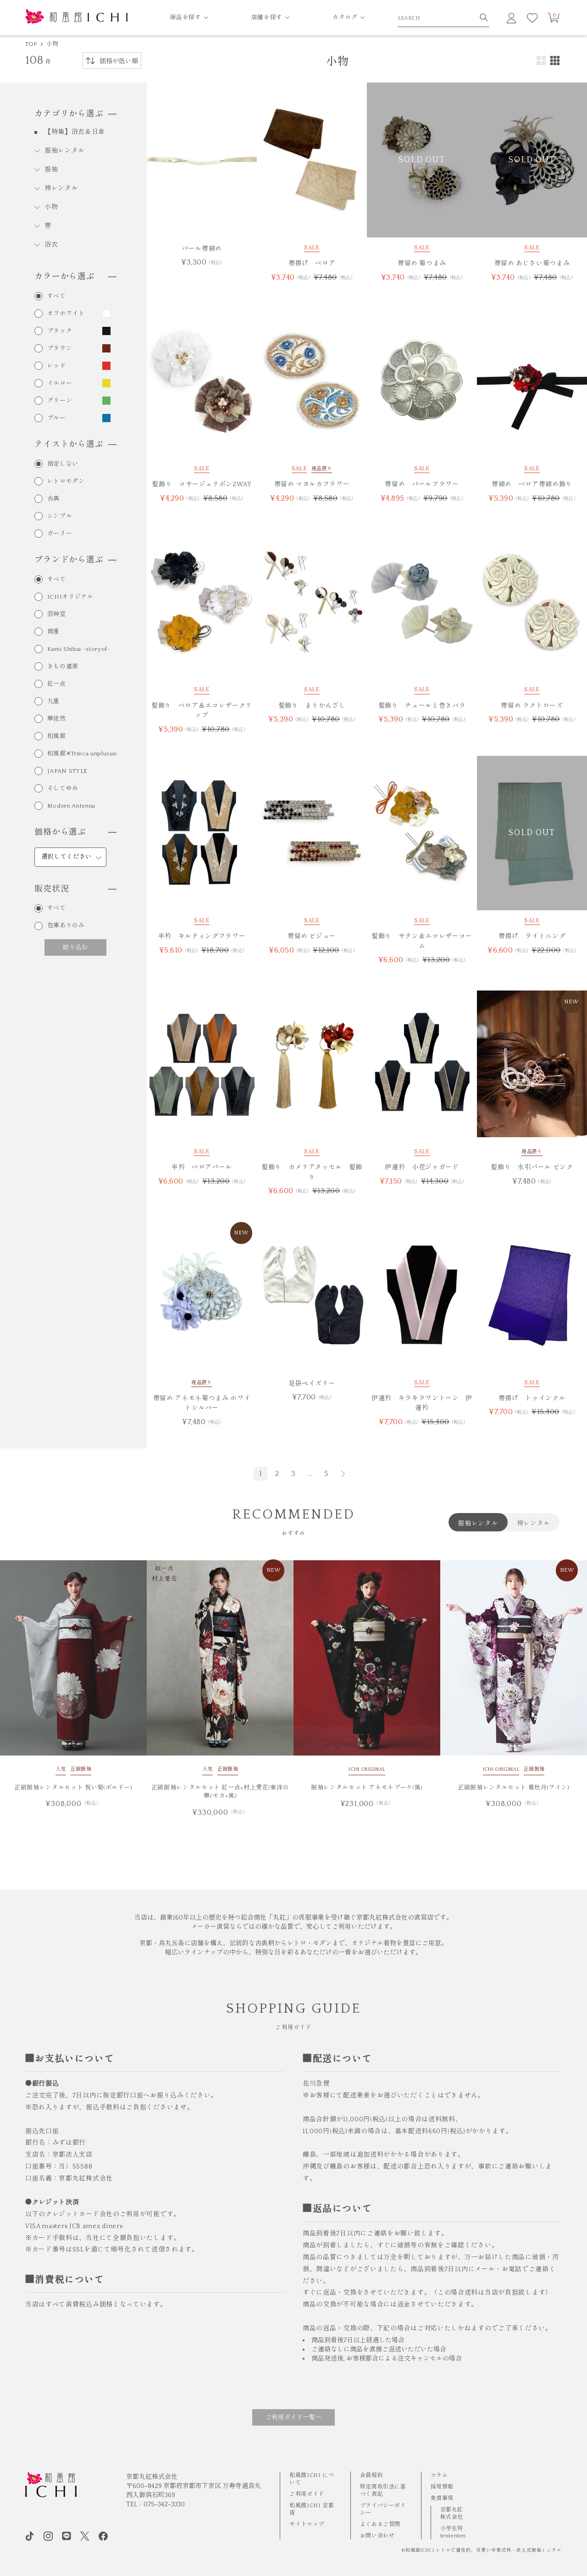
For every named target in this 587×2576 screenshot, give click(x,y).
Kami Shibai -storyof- (79, 649)
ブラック (60, 331)
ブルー (57, 418)
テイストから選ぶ (69, 445)
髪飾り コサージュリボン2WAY (202, 484)
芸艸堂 (57, 614)
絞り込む (75, 947)
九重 (53, 702)
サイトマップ (307, 2524)
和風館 (57, 736)
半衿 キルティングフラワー (202, 936)
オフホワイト (66, 314)
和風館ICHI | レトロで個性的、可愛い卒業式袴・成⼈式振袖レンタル (484, 2551)
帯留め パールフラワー (422, 484)
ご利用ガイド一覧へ (294, 2417)
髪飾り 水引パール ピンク (532, 1167)
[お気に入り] (532, 18)
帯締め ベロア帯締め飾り (532, 484)
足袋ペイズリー (312, 1384)
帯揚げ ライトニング (532, 936)
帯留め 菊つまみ (422, 264)
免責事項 (442, 2498)
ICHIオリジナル (70, 597)
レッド (57, 366)
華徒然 (57, 719)
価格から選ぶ (60, 832)
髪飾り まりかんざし (312, 706)
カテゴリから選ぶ (69, 114)
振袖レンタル (65, 151)
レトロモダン (66, 482)
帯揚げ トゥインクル (532, 1398)
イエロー (60, 383)
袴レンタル (61, 188)
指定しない (63, 464)
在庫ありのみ (66, 926)
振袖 (51, 170)
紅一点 (57, 684)
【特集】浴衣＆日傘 (75, 132)
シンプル (60, 516)
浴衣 (51, 245)
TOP (31, 44)
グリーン (60, 401)
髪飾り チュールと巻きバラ (422, 706)
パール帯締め (202, 249)
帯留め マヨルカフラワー (312, 484)
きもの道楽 (63, 667)
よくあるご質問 (380, 2524)
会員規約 (371, 2475)
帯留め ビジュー (312, 936)
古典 (53, 499)
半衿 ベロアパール (202, 1167)
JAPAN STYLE (67, 771)
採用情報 (442, 2487)
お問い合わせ (377, 2536)
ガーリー (60, 534)
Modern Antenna (71, 806)
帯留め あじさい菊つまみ (532, 264)
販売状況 (52, 889)
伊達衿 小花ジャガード (422, 1167)
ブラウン (60, 349)
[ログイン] (511, 18)
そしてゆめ (63, 789)
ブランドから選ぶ (69, 560)
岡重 (53, 632)
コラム (439, 2475)
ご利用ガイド (307, 2494)
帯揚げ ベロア (312, 264)
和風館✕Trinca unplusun (82, 754)
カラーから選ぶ (65, 277)
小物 (53, 44)
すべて (57, 296)
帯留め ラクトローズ (532, 706)
